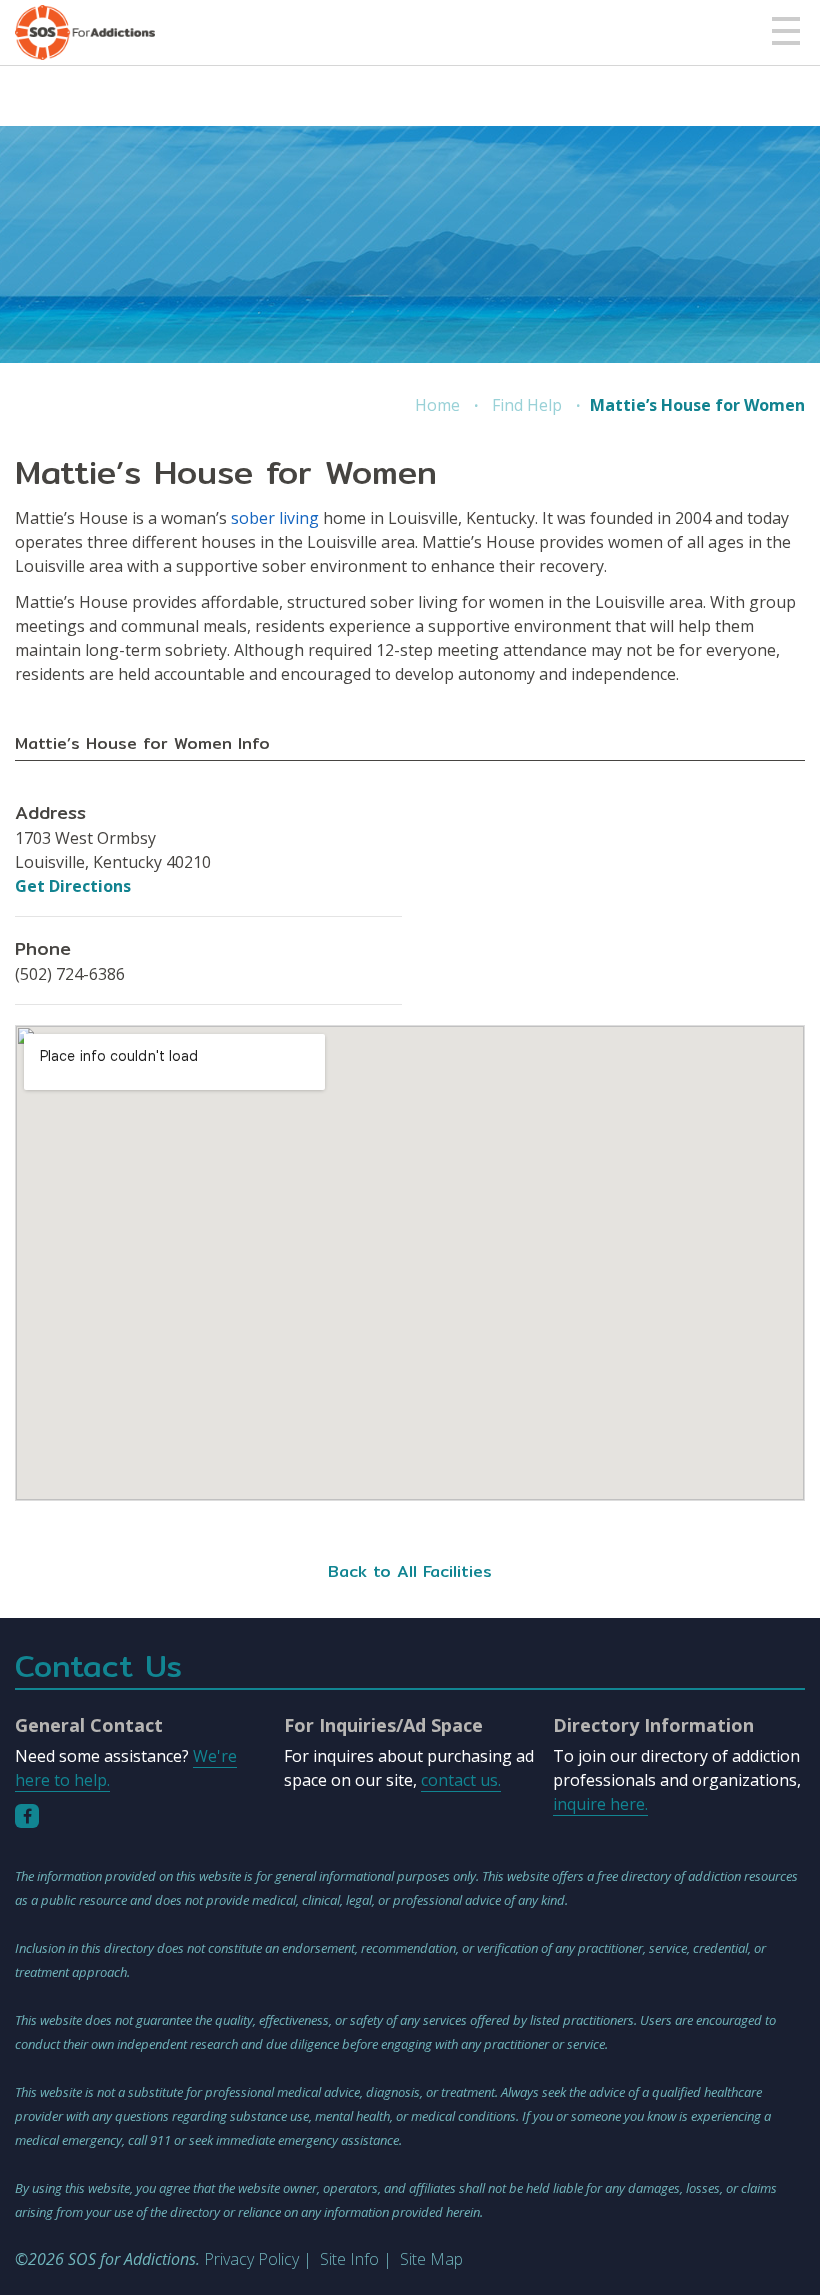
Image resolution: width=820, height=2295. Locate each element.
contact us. (461, 1780)
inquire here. (600, 1804)
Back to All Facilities (410, 1571)
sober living (275, 518)
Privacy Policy (251, 2259)
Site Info (349, 2259)
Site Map (431, 2259)
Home (437, 405)
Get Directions (73, 886)
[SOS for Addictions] (85, 32)
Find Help (527, 405)
